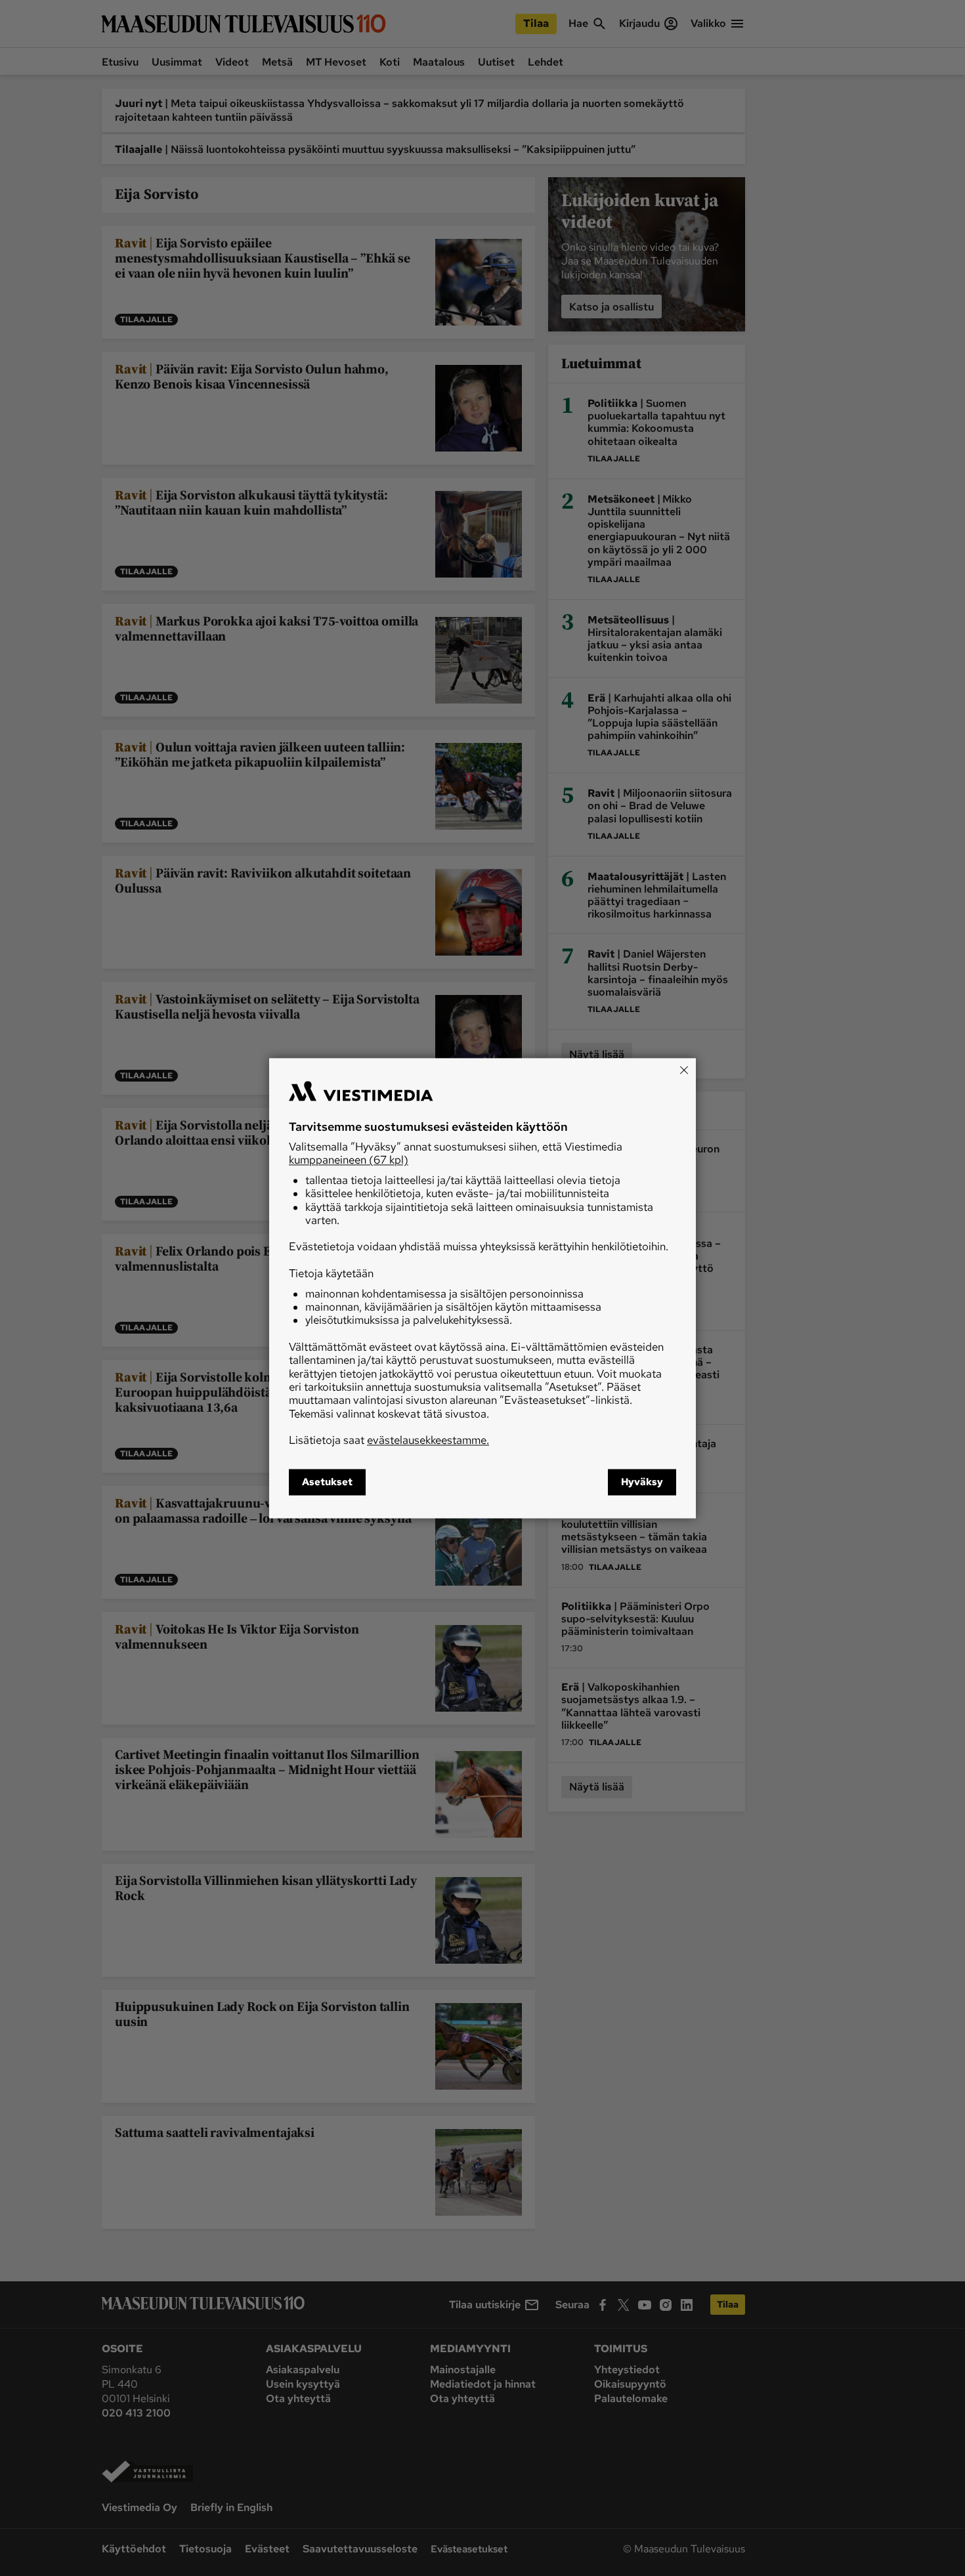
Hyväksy (642, 1482)
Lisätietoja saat (389, 1441)
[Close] (684, 1070)
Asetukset (327, 1482)
